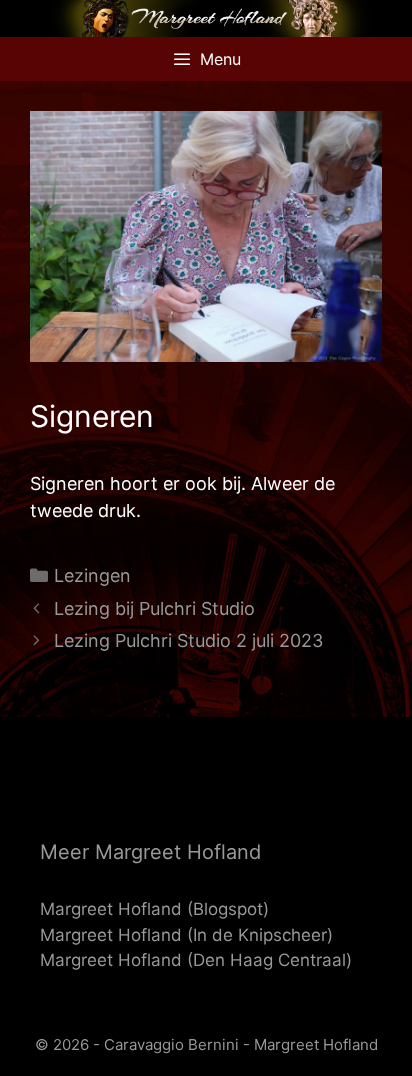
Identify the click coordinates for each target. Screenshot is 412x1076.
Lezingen (92, 575)
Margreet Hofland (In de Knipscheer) (186, 935)
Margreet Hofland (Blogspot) (154, 909)
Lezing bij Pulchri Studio (154, 608)
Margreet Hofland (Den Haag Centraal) (196, 960)
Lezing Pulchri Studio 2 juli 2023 (188, 640)
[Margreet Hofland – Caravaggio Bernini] (206, 16)
